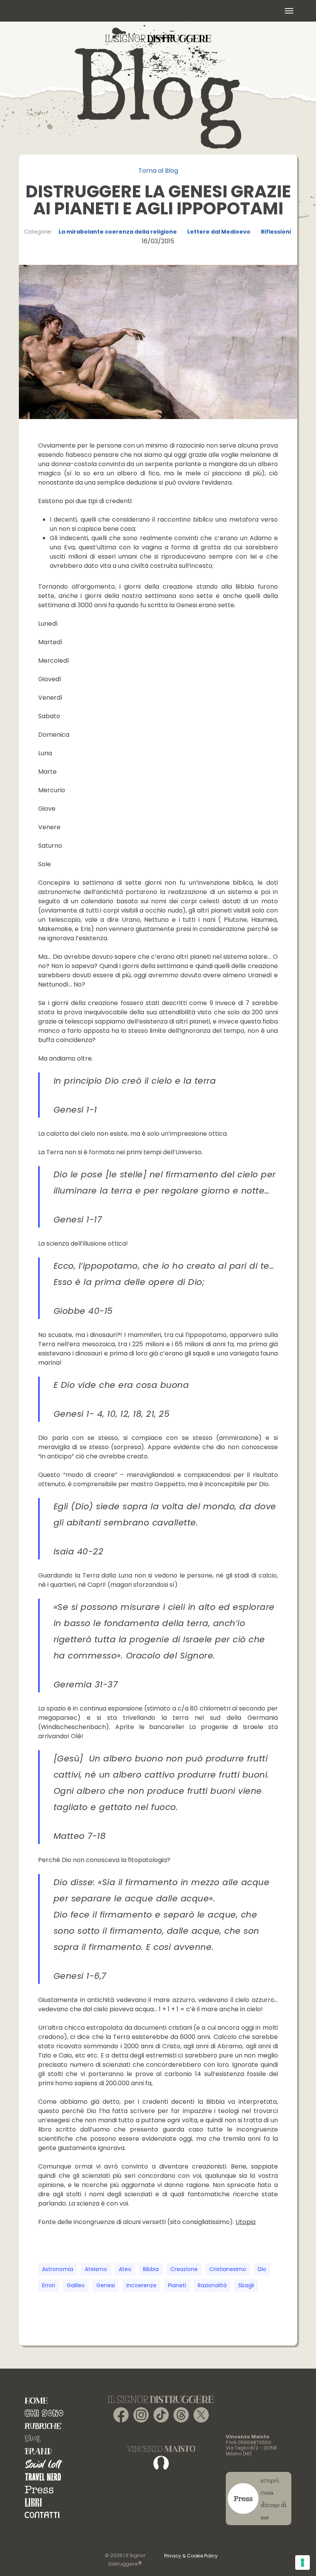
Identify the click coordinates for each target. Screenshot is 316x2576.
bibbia (151, 2269)
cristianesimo (228, 2269)
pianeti (177, 2285)
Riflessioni (276, 232)
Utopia (245, 2222)
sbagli (246, 2285)
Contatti (42, 2515)
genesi (106, 2285)
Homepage (36, 2400)
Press (39, 2489)
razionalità (212, 2285)
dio (262, 2269)
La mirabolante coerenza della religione (118, 232)
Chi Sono (44, 2413)
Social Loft (44, 2464)
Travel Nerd (43, 2477)
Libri (33, 2502)
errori (49, 2285)
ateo (125, 2269)
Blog (32, 2439)
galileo (76, 2285)
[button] (289, 11)
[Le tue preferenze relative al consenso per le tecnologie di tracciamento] (303, 2563)
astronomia (58, 2269)
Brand (38, 2451)
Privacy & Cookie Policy (191, 2556)
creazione (184, 2269)
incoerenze (141, 2285)
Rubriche (43, 2426)
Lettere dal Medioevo (219, 232)
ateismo (96, 2269)
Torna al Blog (158, 171)
